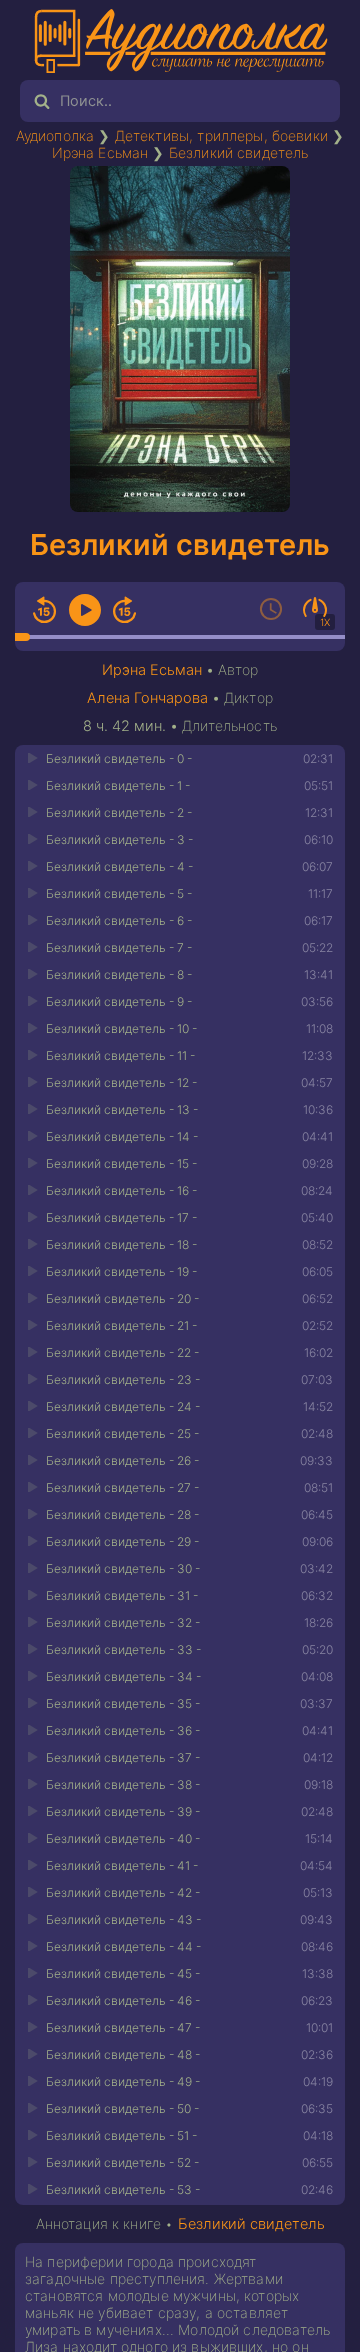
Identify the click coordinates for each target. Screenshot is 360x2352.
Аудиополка (55, 135)
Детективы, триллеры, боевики (221, 135)
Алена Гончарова (147, 698)
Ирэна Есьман (100, 152)
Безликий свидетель (239, 152)
